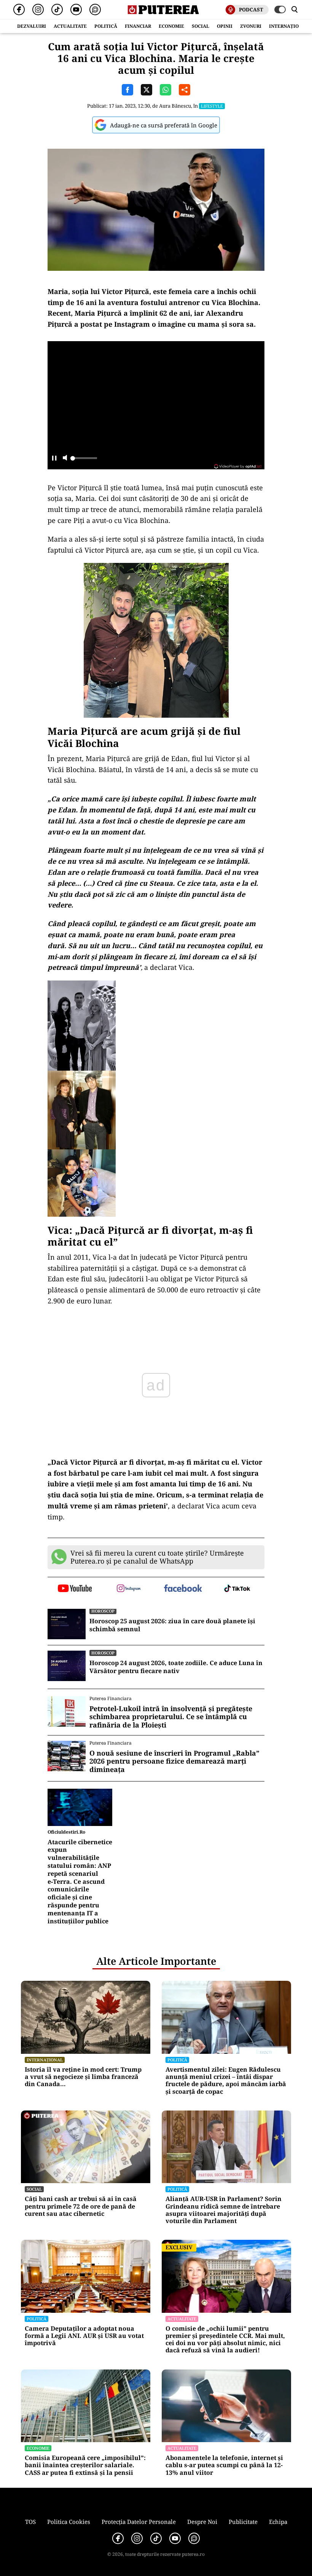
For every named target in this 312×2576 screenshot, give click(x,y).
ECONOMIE (171, 26)
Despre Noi (202, 2522)
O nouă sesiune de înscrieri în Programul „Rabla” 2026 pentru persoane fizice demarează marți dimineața (174, 1762)
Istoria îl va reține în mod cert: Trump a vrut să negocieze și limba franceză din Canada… (83, 2077)
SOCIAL (201, 26)
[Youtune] (76, 10)
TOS (30, 2522)
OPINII (225, 26)
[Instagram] (38, 10)
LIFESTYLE (212, 106)
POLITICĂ (106, 26)
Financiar (138, 26)
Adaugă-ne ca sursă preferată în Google (164, 125)
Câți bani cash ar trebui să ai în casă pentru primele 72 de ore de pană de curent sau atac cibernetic (81, 2206)
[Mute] (65, 458)
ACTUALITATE (70, 26)
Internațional (45, 2060)
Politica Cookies (69, 2522)
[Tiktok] (57, 10)
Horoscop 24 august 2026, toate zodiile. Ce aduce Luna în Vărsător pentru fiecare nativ (176, 1667)
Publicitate (243, 2522)
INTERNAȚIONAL (289, 26)
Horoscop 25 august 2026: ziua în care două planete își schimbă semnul (172, 1625)
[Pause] (54, 458)
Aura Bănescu (175, 106)
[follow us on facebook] (183, 1589)
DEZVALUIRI (32, 26)
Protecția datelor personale (139, 2522)
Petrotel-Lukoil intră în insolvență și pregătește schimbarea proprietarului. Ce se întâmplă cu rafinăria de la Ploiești (171, 1717)
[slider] (84, 460)
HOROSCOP (103, 1611)
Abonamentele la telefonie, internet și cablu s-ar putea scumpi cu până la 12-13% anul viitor (224, 2465)
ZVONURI (251, 26)
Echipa (278, 2522)
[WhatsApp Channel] (95, 10)
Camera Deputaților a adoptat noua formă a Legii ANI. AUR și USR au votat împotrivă (84, 2336)
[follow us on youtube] (75, 1589)
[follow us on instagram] (129, 1589)
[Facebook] (19, 10)
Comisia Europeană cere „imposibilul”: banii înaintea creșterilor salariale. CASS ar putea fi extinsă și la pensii (85, 2465)
